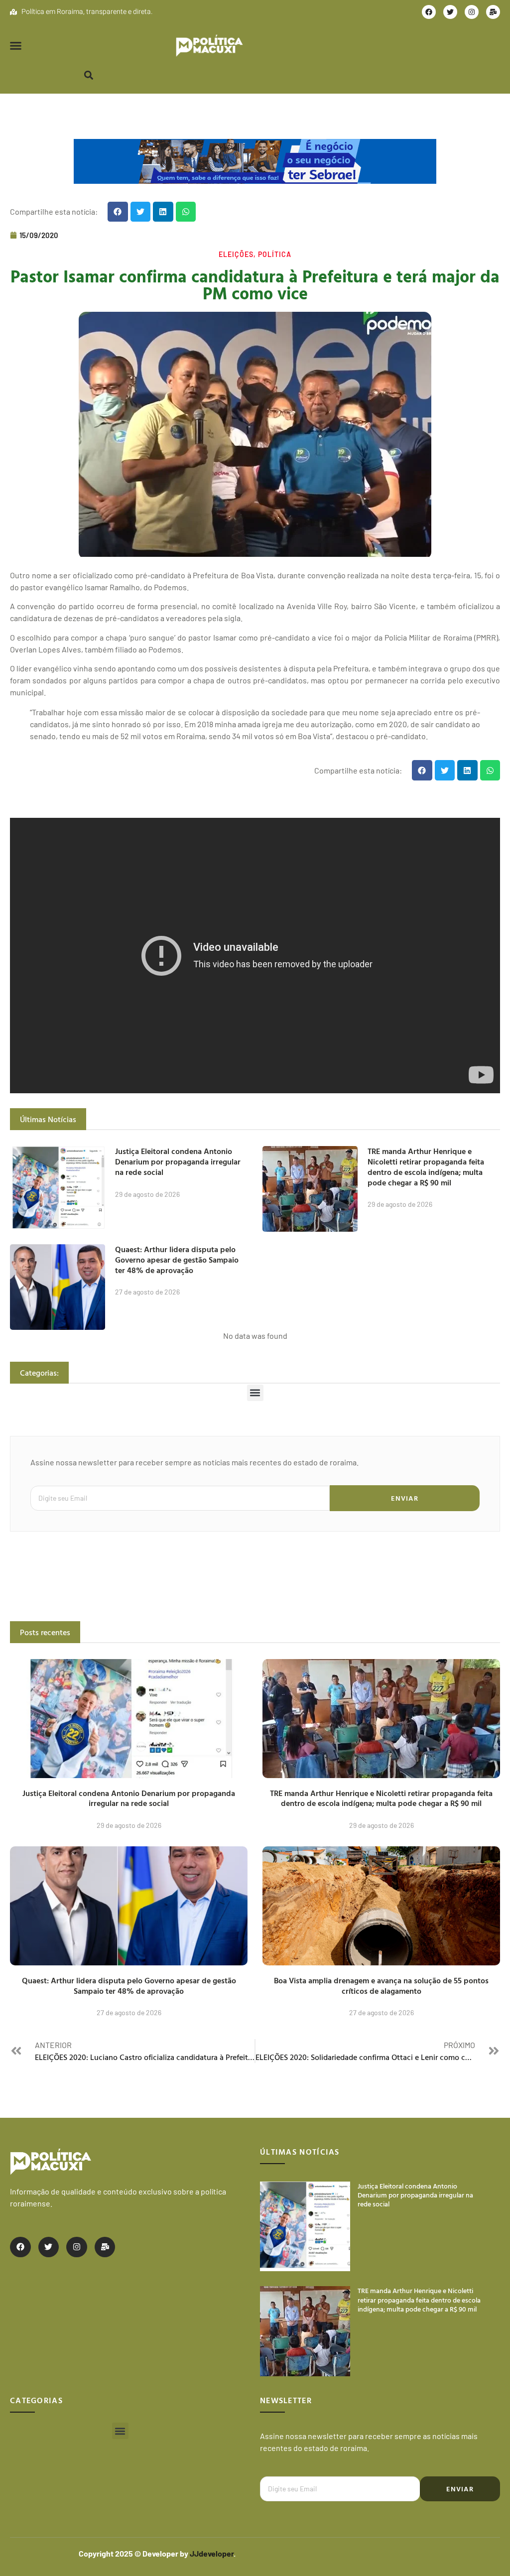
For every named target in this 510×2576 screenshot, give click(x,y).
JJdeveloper (212, 2553)
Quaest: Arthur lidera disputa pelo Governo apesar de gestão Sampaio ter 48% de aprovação (177, 1260)
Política (275, 254)
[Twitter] (450, 12)
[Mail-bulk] (493, 12)
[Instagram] (472, 12)
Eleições (236, 254)
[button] (16, 46)
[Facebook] (429, 12)
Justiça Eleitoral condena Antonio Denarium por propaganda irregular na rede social (178, 1161)
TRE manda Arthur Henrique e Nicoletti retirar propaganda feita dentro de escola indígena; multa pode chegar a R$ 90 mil (426, 1166)
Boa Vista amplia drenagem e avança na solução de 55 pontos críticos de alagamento (381, 1986)
